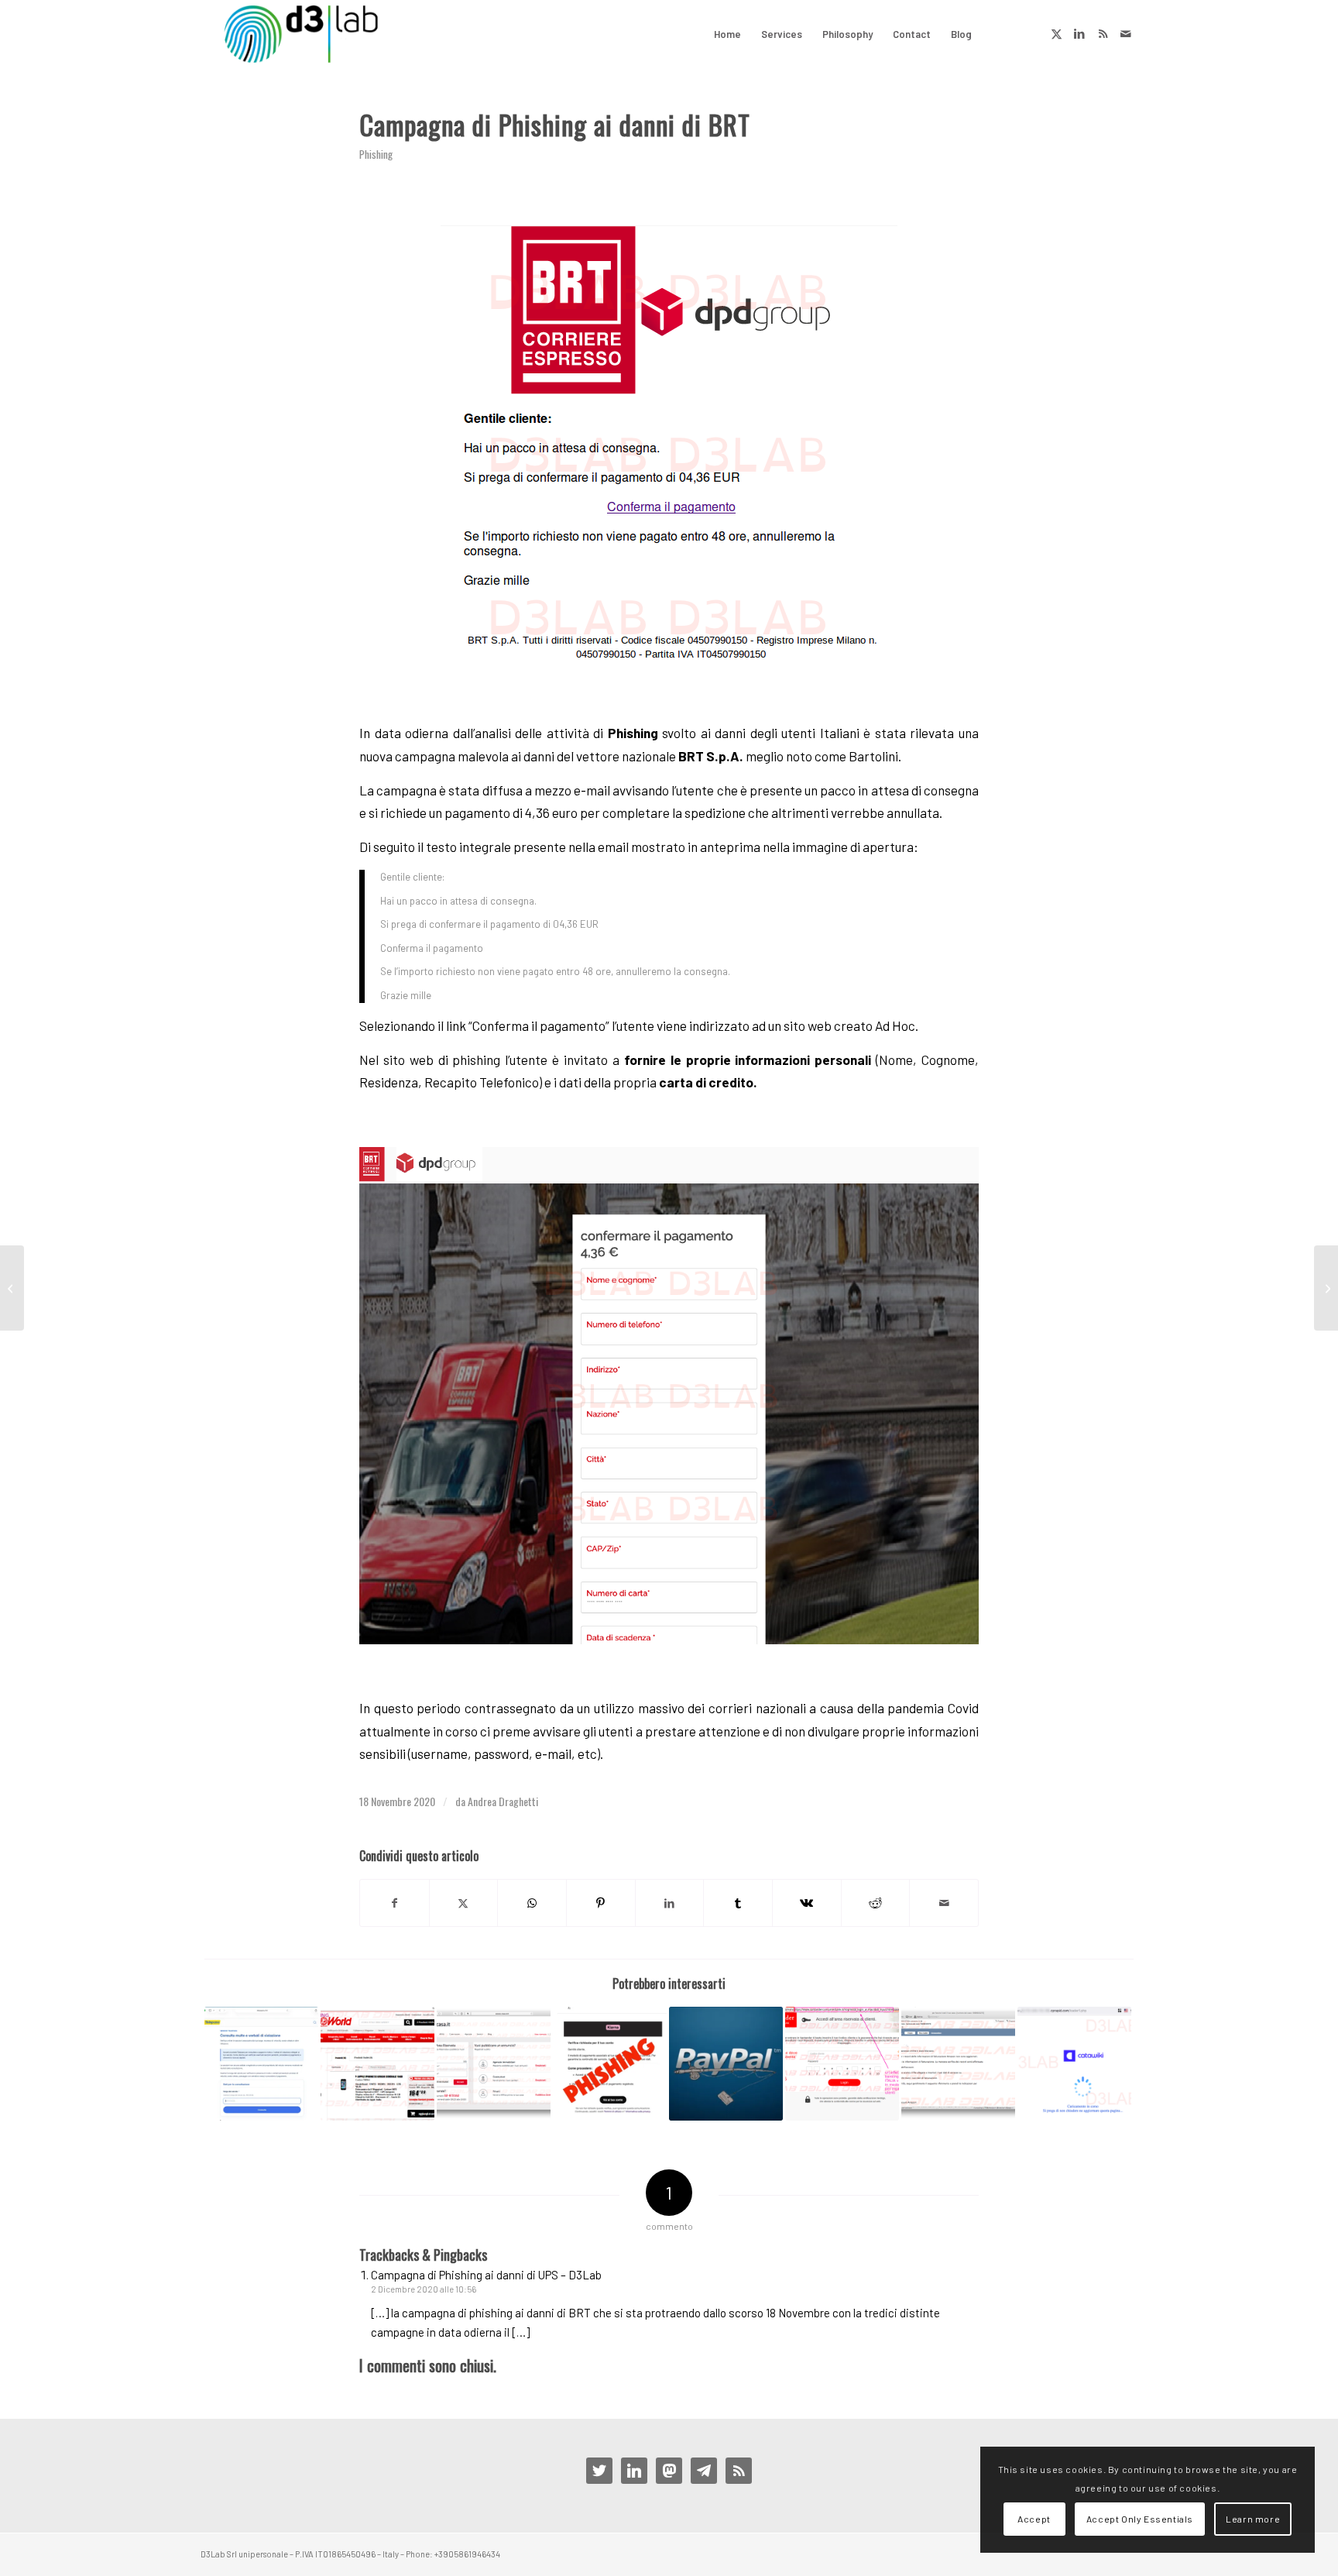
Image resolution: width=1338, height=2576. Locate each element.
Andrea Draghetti (503, 1801)
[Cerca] (997, 34)
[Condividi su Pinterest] (601, 1903)
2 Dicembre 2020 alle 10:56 (424, 2289)
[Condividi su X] (464, 1903)
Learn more (1253, 2519)
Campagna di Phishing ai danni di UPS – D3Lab (486, 2275)
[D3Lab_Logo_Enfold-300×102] (301, 34)
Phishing (376, 154)
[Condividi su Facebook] (395, 1903)
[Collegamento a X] (1056, 33)
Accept (1034, 2519)
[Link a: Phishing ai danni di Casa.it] (494, 2064)
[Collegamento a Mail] (1126, 33)
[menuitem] (727, 34)
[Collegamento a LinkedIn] (1079, 33)
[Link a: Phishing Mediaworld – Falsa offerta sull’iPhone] (377, 2064)
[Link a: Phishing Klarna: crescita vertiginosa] (610, 2064)
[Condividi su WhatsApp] (532, 1903)
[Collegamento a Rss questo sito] (1103, 33)
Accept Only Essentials (1140, 2519)
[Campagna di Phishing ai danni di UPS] (1326, 1288)
